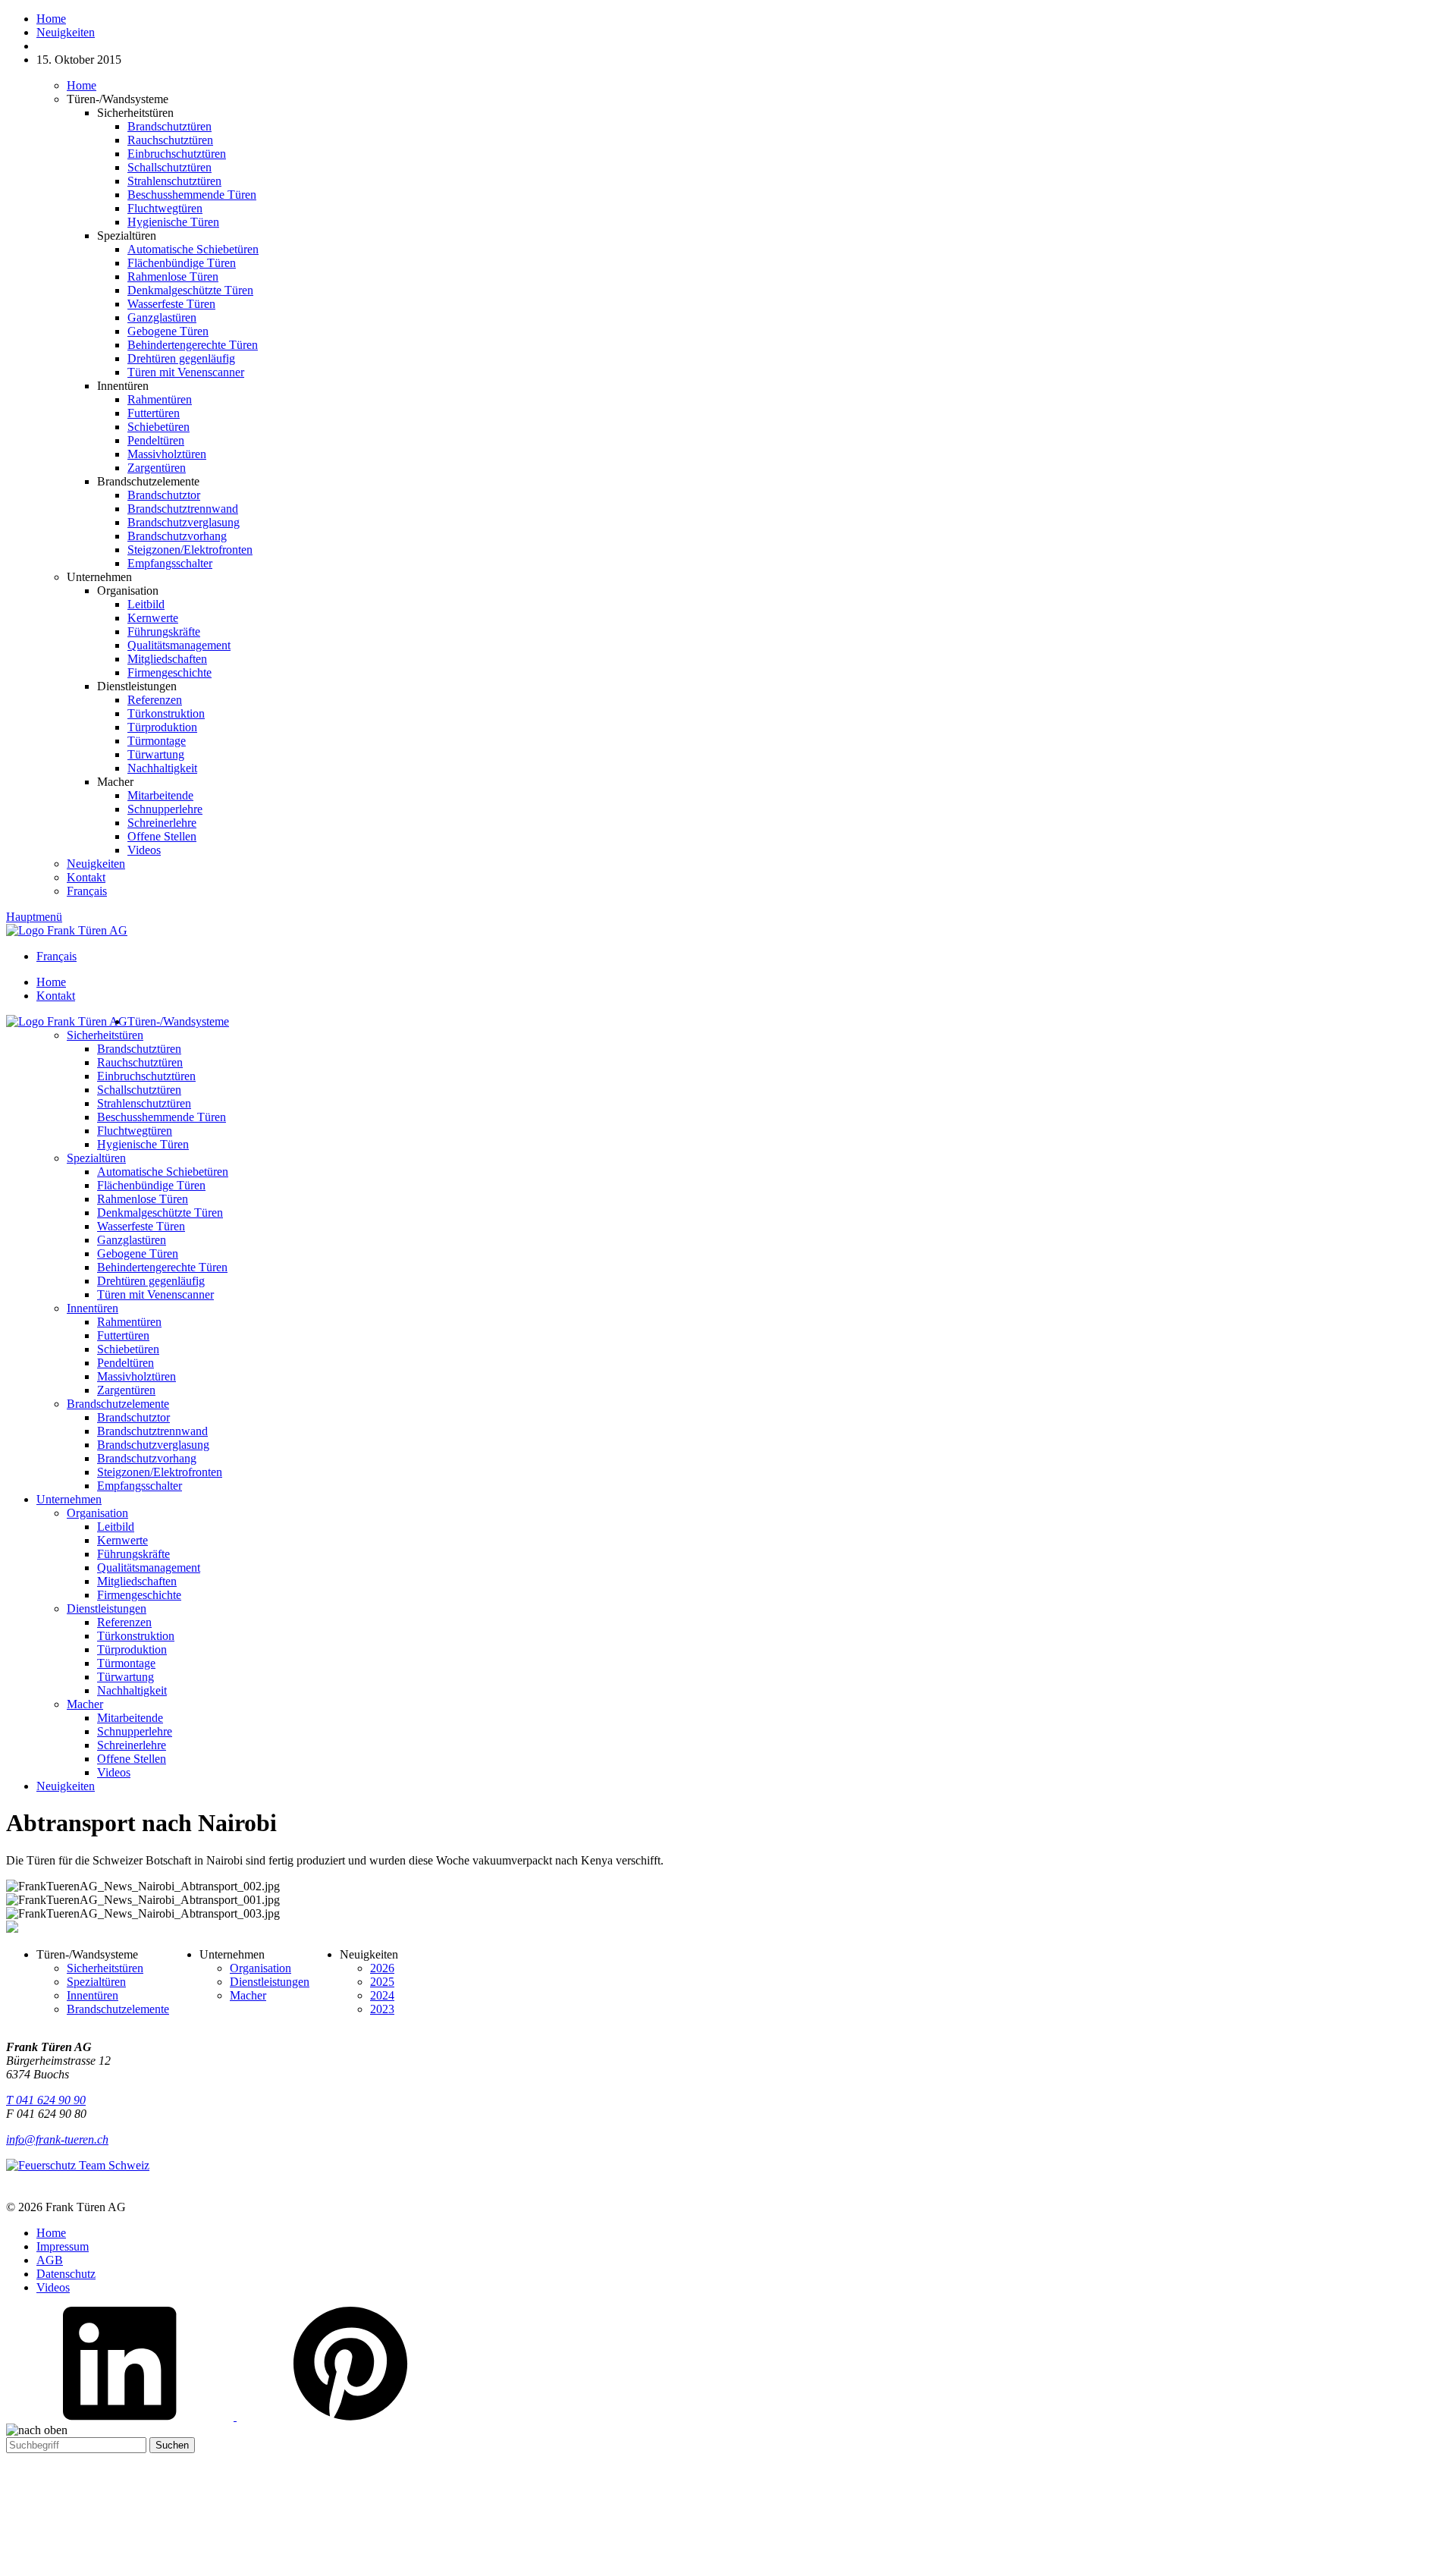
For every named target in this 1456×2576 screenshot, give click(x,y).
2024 (382, 1995)
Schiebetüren (158, 427)
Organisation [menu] (97, 1513)
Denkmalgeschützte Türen (190, 290)
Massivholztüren (167, 454)
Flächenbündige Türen (182, 263)
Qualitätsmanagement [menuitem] (149, 1568)
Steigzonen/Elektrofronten (190, 550)
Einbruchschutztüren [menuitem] (146, 1076)
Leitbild (146, 604)
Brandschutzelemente (118, 2009)
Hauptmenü (34, 917)
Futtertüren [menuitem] (123, 1335)
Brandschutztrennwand (183, 509)
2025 (382, 1982)
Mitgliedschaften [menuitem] (137, 1581)
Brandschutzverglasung (184, 522)
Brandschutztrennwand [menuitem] (152, 1431)
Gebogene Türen (168, 331)
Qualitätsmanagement (179, 645)
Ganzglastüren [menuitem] (132, 1240)
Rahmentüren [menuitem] (129, 1322)
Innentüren (93, 1995)
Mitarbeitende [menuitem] (130, 1718)
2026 (382, 1968)
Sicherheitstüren (105, 1968)
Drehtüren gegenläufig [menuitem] (151, 1281)
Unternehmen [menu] (69, 1499)
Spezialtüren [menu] (96, 1158)
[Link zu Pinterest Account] (350, 2416)
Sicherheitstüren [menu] (105, 1035)
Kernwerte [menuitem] (122, 1540)
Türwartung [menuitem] (126, 1677)
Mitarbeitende (160, 795)
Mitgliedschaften (167, 659)
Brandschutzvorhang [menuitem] (147, 1458)
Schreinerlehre (162, 823)
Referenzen (155, 700)
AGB (50, 2260)
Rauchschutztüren (170, 140)
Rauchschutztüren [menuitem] (140, 1062)
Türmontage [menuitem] (126, 1663)
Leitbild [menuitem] (116, 1527)
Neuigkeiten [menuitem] (66, 1786)
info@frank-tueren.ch (57, 2139)
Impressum (63, 2246)
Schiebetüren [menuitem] (128, 1349)
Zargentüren (157, 468)
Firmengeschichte (169, 672)
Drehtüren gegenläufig (181, 358)
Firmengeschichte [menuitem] (139, 1595)
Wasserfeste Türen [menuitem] (141, 1226)
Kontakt (86, 877)
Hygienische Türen (173, 222)
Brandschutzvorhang (177, 536)
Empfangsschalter (170, 563)
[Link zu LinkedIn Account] (121, 2416)
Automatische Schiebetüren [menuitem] (163, 1172)
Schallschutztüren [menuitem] (139, 1090)
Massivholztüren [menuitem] (136, 1376)
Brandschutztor (164, 495)
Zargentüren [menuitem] (126, 1390)
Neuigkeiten (96, 864)
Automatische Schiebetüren (193, 249)
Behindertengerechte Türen (193, 345)
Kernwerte (153, 618)
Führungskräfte (164, 631)
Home (82, 85)
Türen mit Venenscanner (186, 372)
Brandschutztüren (169, 126)
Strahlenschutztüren (174, 181)
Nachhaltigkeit (162, 768)
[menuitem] (743, 982)
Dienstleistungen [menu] (107, 1608)
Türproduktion (162, 727)
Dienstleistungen (270, 1982)
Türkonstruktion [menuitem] (136, 1636)
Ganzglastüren (162, 317)
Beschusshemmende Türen (192, 195)
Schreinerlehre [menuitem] (132, 1745)
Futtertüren (154, 413)
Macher (248, 1995)
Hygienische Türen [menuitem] (143, 1144)
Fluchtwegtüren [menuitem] (135, 1131)
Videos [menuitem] (114, 1772)
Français (87, 891)
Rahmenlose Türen (173, 276)
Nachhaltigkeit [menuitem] (132, 1690)
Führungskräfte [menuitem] (133, 1554)
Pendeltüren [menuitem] (126, 1363)
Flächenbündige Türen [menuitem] (151, 1185)
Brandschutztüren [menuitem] (139, 1049)
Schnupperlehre (165, 809)
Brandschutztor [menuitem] (133, 1417)
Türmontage (157, 741)
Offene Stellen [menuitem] (132, 1759)
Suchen (172, 2445)
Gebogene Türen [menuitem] (138, 1253)
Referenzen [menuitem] (124, 1622)
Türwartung (156, 754)
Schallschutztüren (169, 167)
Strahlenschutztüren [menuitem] (144, 1103)
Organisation (260, 1968)
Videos (144, 850)
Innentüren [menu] (93, 1308)
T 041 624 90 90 (46, 2100)
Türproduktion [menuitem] (132, 1649)
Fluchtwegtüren (165, 208)
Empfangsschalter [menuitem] (140, 1486)
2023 (382, 2009)
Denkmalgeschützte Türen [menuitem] (160, 1213)
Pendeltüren (156, 440)
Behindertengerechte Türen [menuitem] (162, 1267)
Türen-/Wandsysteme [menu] (178, 1021)
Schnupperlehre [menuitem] (135, 1731)
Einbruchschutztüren (177, 154)
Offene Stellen (162, 836)
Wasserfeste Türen (171, 304)
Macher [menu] (85, 1704)
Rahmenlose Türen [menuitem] (143, 1199)
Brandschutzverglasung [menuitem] (153, 1445)
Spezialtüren (96, 1982)
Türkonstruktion (166, 713)
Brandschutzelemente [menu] (118, 1404)
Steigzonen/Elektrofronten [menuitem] (160, 1472)
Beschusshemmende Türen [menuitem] (162, 1117)
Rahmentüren (160, 399)
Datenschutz (66, 2274)
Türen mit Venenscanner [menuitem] (155, 1294)
